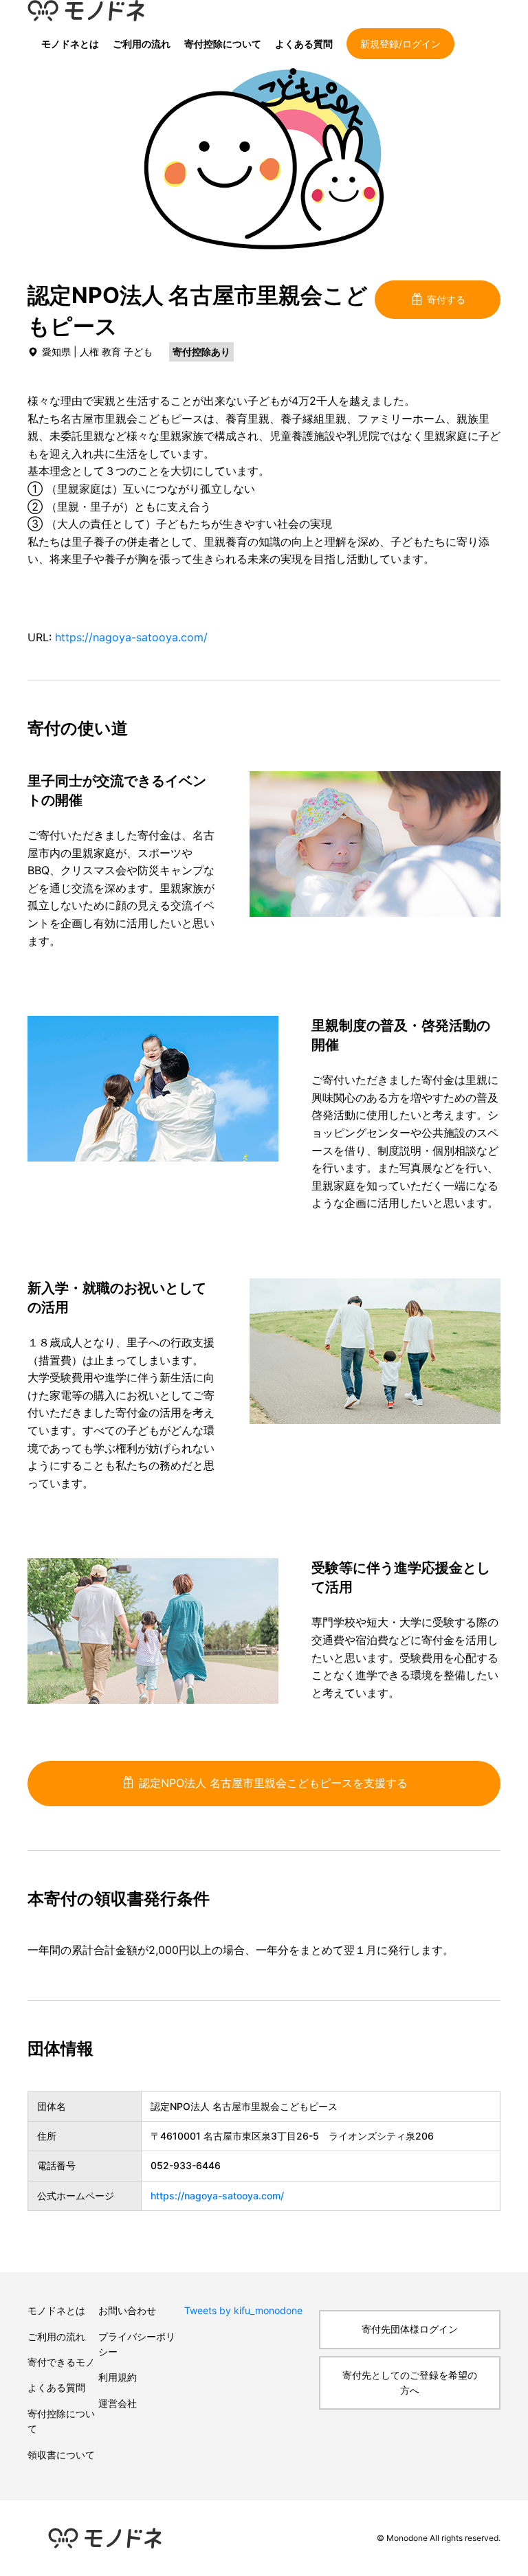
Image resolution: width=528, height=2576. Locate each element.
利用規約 (118, 2377)
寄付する (445, 299)
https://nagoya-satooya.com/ (131, 637)
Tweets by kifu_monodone (243, 2310)
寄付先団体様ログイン (410, 2329)
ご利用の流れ (142, 44)
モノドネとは (70, 44)
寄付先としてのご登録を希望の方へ (410, 2383)
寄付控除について (223, 44)
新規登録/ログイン (400, 44)
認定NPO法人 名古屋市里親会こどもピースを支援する (272, 1783)
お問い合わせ (127, 2310)
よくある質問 (304, 44)
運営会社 (118, 2403)
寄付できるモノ (61, 2362)
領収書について (61, 2455)
